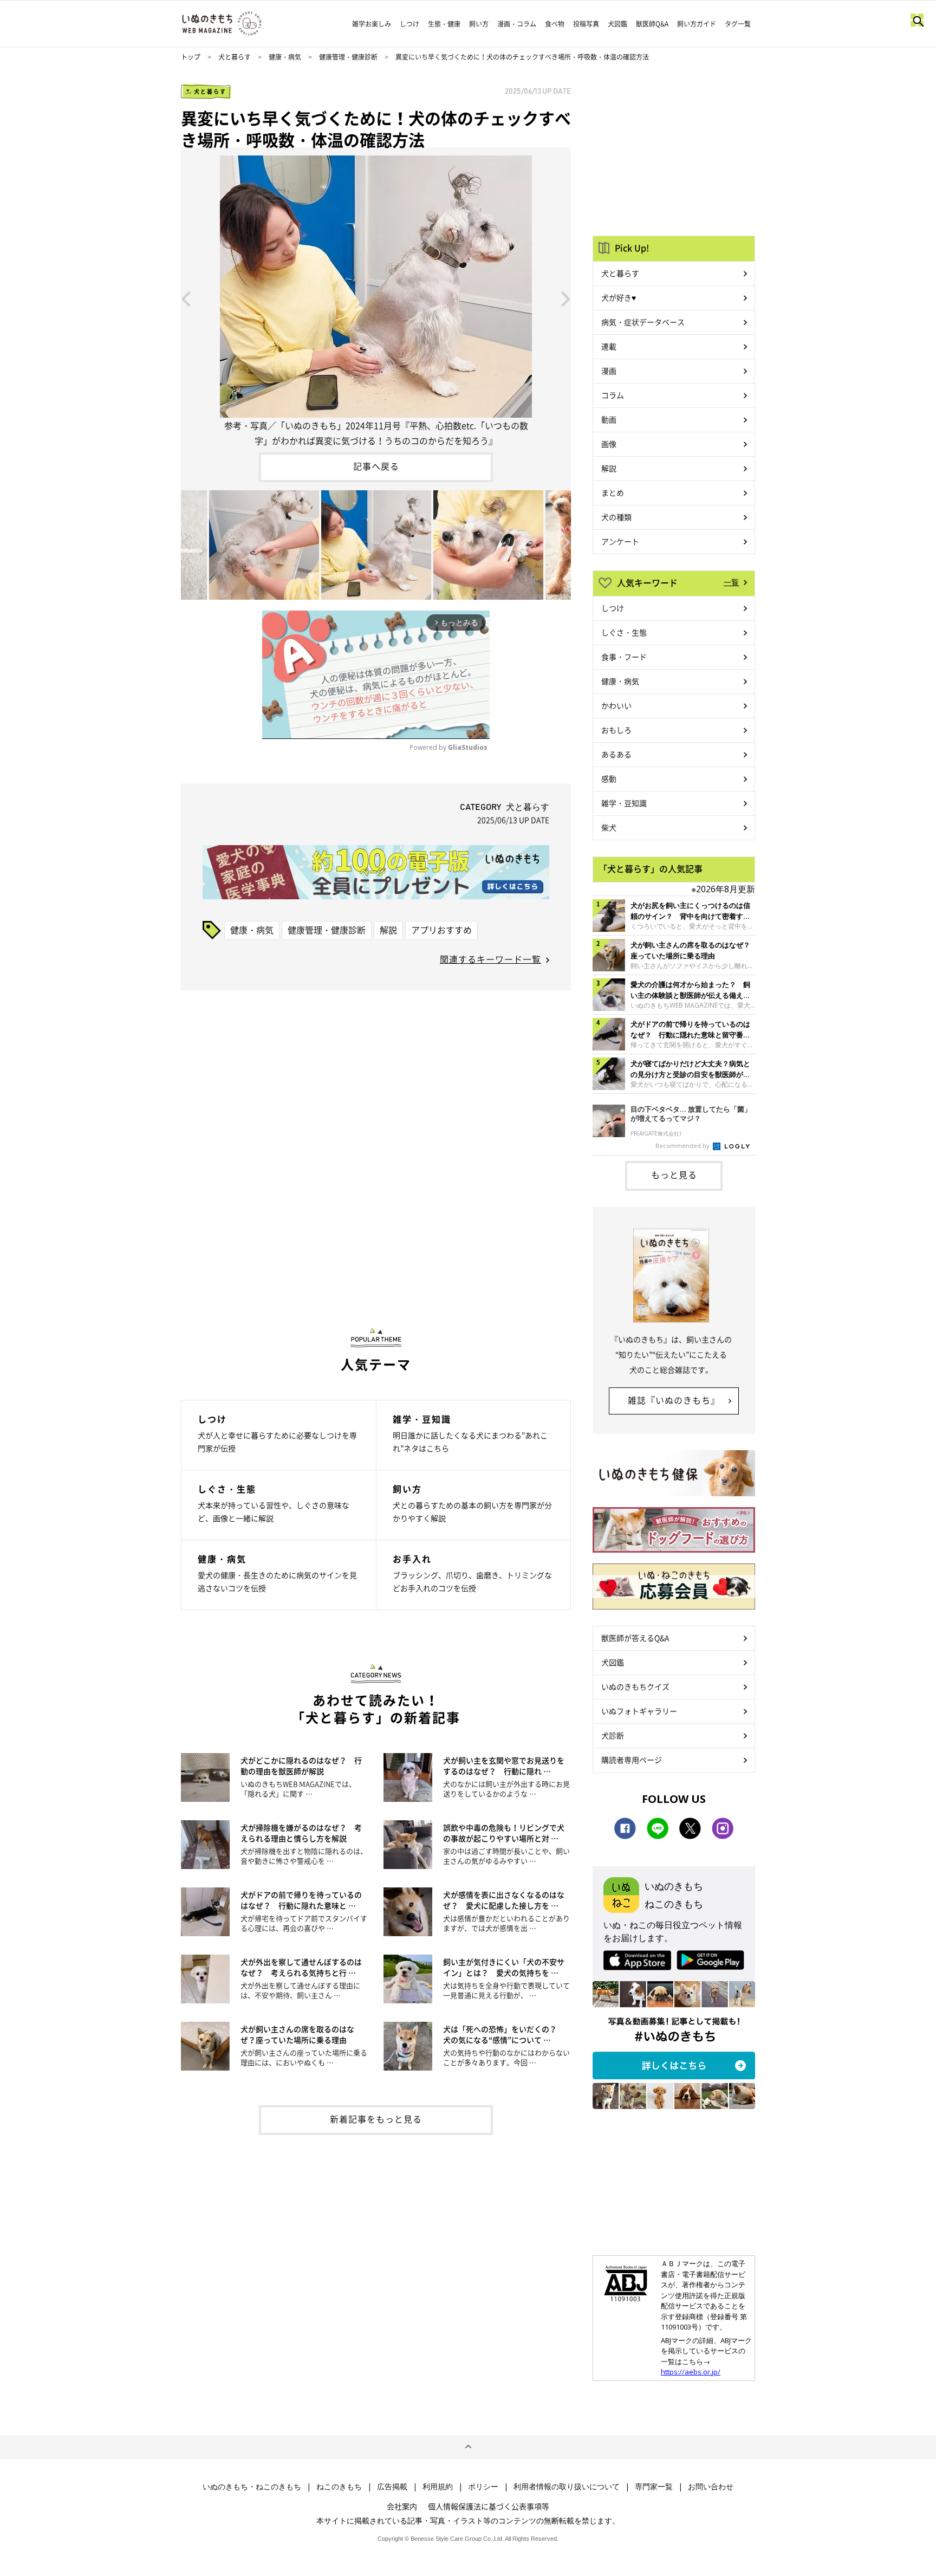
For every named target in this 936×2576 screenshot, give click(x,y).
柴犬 (609, 827)
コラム (613, 395)
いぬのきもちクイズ (635, 1686)
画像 (609, 444)
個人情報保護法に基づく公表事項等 (489, 2506)
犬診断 (613, 1735)
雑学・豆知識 (624, 803)
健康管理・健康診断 (348, 57)
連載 (609, 346)
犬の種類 (616, 517)
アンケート (620, 541)
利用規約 (438, 2487)
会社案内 (402, 2506)
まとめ (613, 492)
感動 (609, 778)
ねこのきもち (339, 2487)
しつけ (409, 24)
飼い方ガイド (697, 24)
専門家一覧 (654, 2487)
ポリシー (483, 2487)
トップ (191, 57)
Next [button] (566, 298)
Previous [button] (186, 298)
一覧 (731, 582)
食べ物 (555, 24)
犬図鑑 (617, 24)
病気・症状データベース (643, 322)
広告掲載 (392, 2487)
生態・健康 (444, 24)
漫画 (609, 371)
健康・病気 (285, 57)
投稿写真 (586, 24)
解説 (388, 930)
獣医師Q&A (652, 24)
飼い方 (479, 24)
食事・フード (624, 657)
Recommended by (683, 1146)
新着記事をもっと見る (376, 2119)
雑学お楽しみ (372, 24)
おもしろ (616, 730)
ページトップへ (468, 2447)
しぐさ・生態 (624, 632)
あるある (616, 754)
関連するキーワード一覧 (490, 959)
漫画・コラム (517, 24)
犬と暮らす (235, 57)
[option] (376, 298)
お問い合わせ (711, 2487)
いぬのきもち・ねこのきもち (252, 2487)
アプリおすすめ (441, 930)
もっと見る (674, 1175)
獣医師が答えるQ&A (635, 1638)
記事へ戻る (376, 466)
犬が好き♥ (619, 297)
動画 (609, 419)
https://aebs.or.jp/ (691, 2372)
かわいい (616, 705)
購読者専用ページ (632, 1760)
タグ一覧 (738, 24)
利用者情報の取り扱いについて (567, 2487)
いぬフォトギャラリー (639, 1711)
